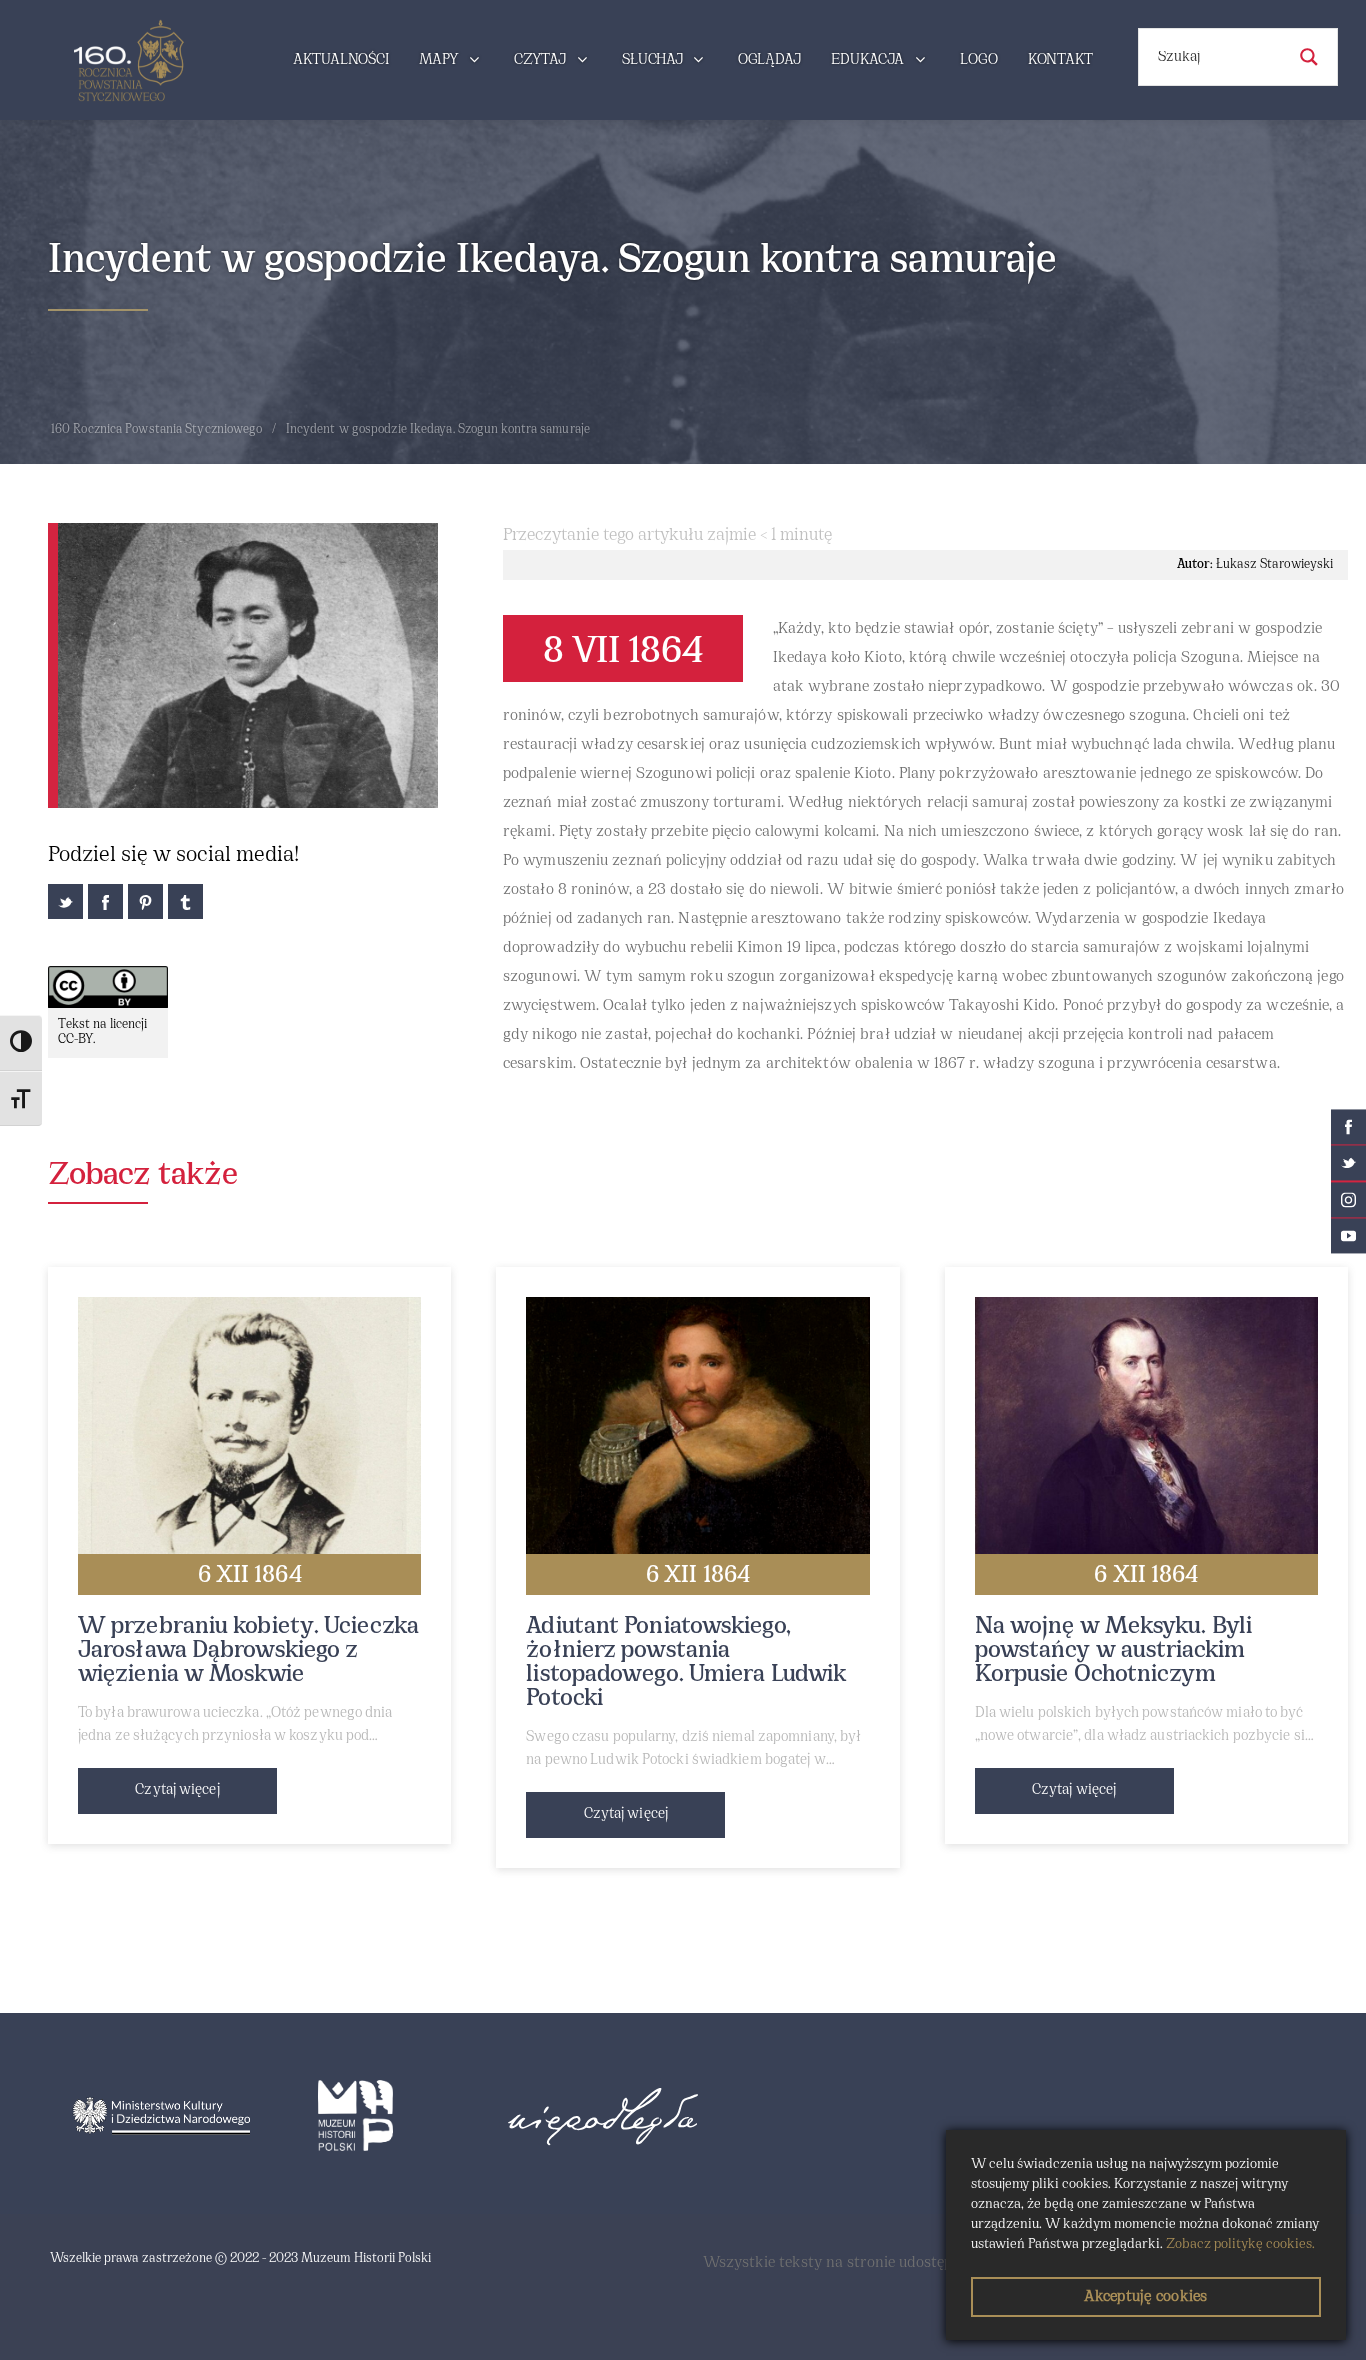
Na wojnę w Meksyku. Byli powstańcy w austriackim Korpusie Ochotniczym (1113, 1651)
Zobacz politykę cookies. (1240, 2244)
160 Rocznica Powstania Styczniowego (157, 430)
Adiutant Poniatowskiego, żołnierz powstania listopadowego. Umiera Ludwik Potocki (686, 1663)
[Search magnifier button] (1309, 57)
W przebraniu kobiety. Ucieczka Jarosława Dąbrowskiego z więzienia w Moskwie (248, 1651)
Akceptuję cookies (1145, 2297)
